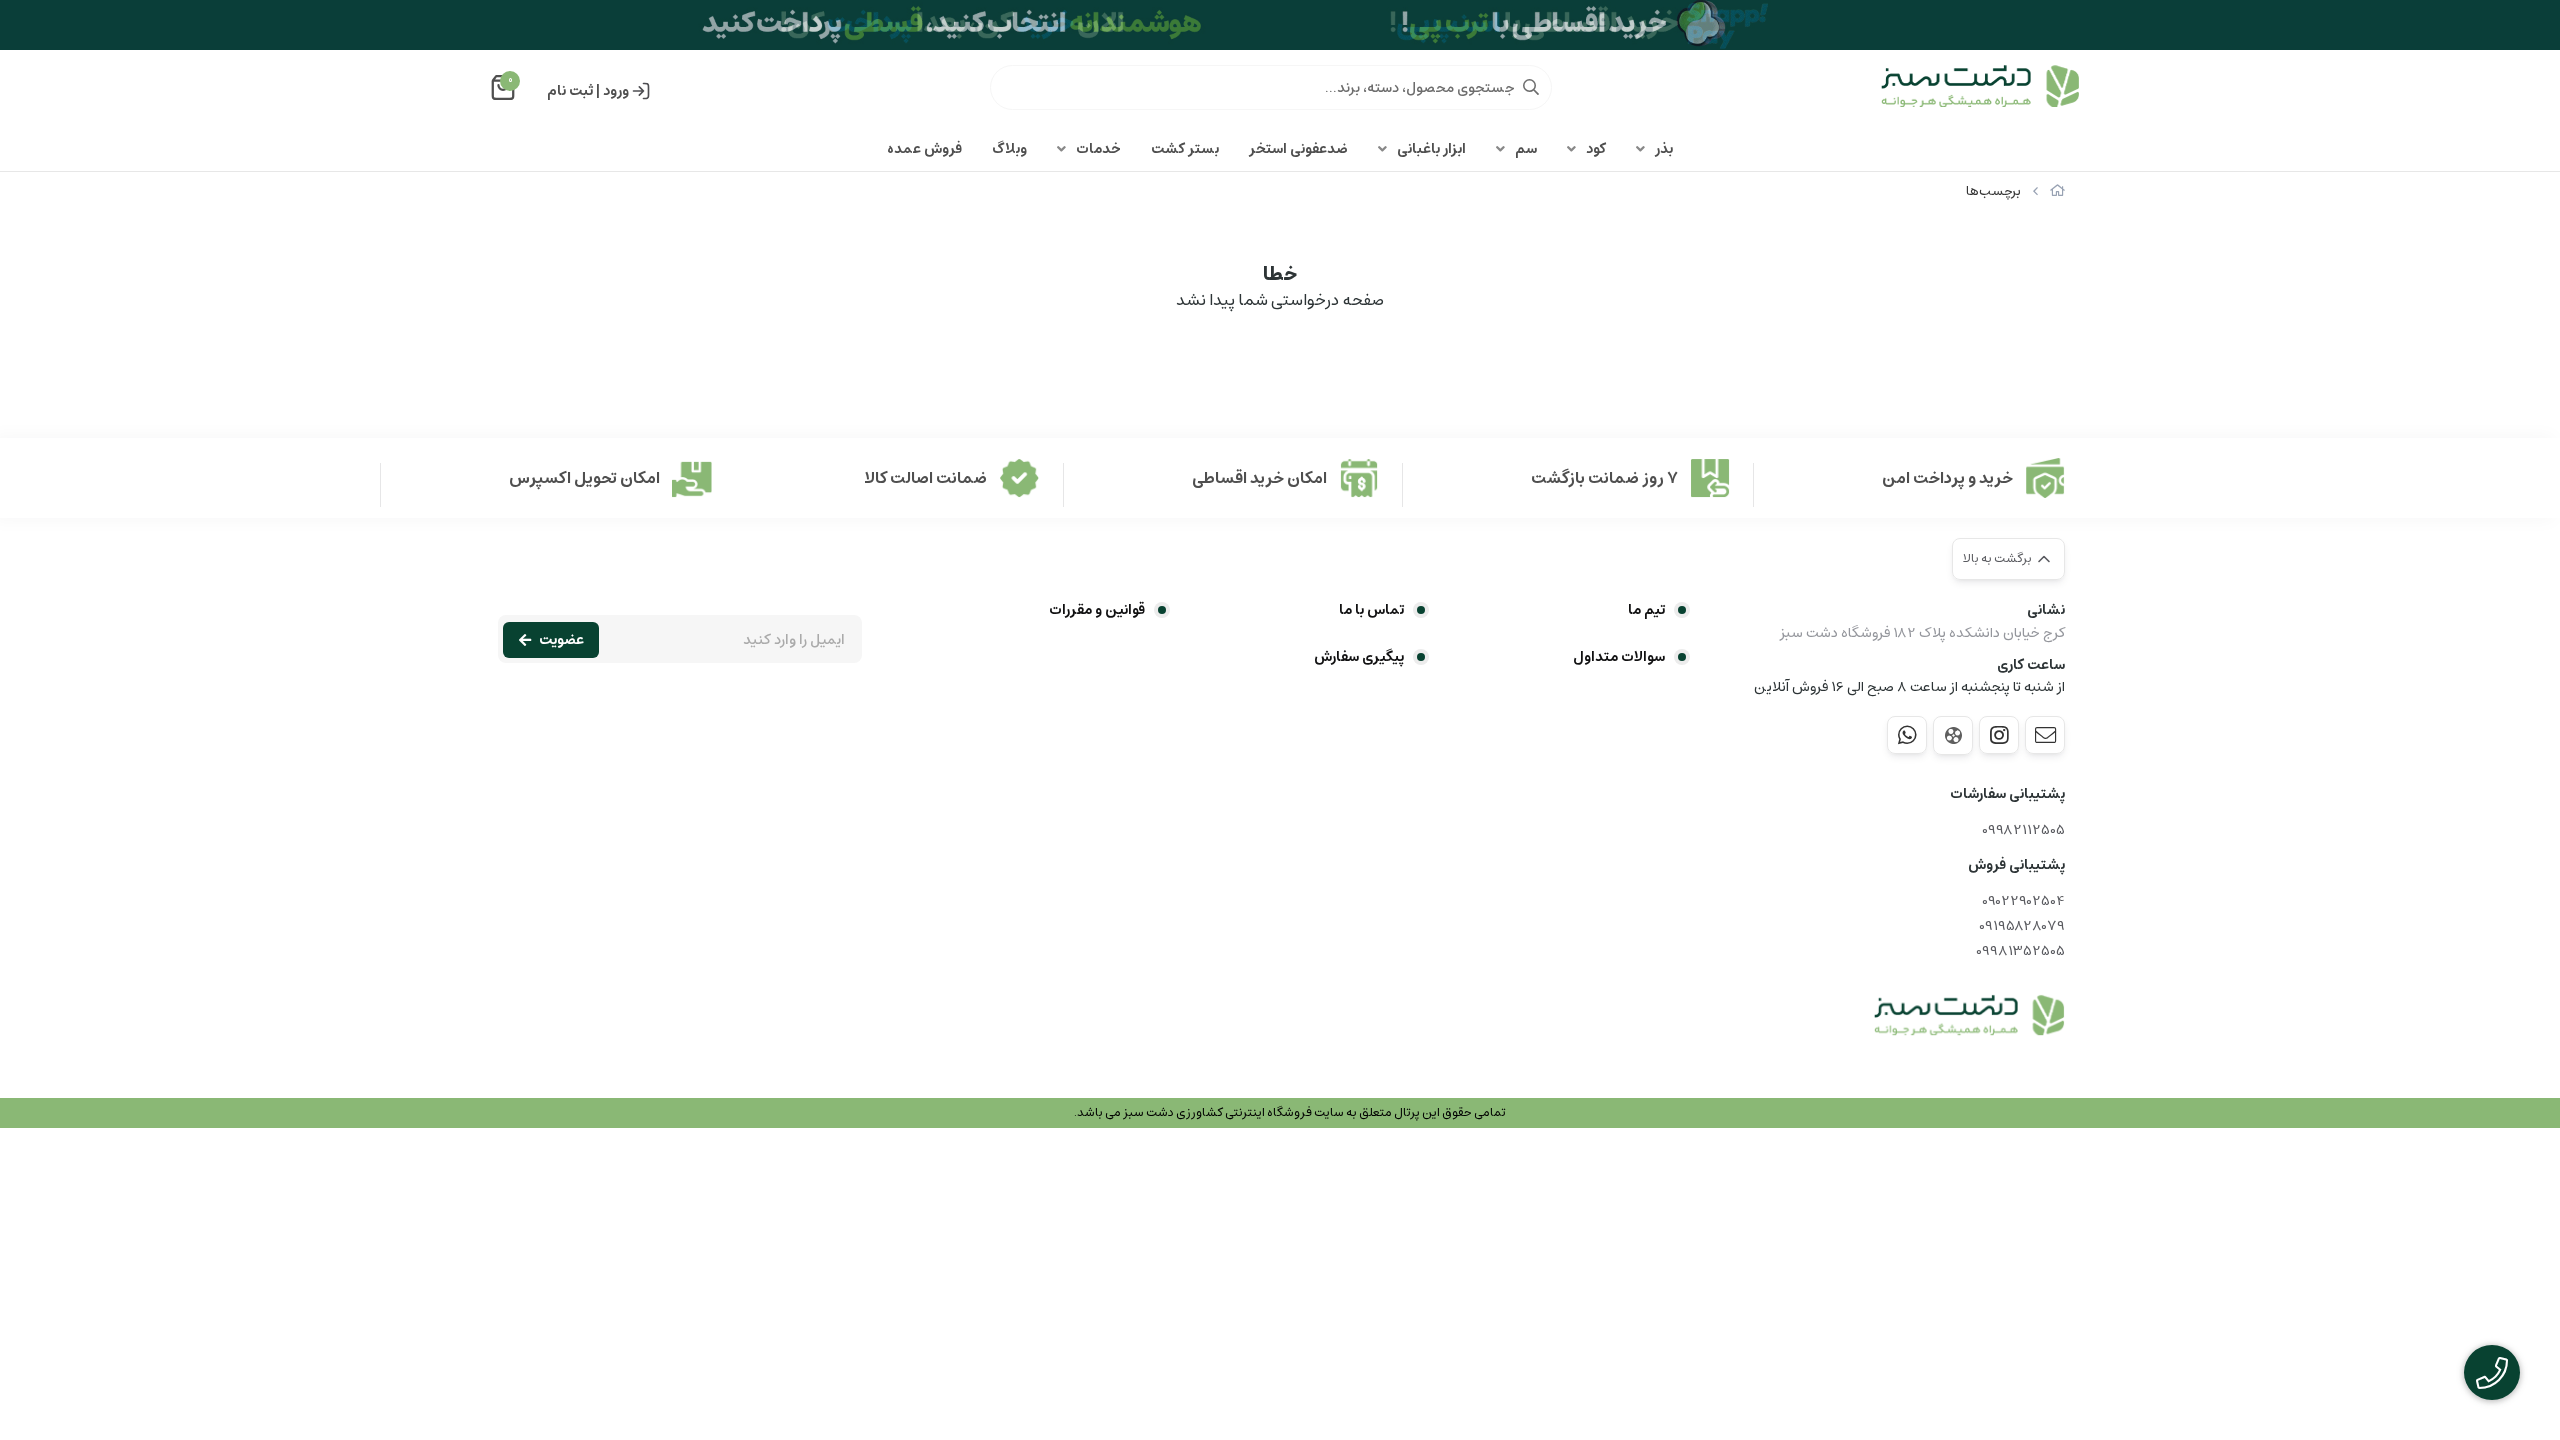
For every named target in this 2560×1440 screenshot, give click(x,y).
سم (1526, 149)
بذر (1664, 149)
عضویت (561, 640)
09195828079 (2022, 926)
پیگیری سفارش (1359, 657)
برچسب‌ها (1993, 191)
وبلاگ (1009, 149)
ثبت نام (570, 91)
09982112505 (2023, 830)
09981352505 (2020, 951)
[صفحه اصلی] (2057, 191)
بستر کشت (1185, 149)
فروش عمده (924, 149)
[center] (1531, 87)
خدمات (1098, 149)
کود (1596, 149)
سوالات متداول (1619, 657)
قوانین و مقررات (1097, 610)
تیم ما (1646, 610)
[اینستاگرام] (1999, 735)
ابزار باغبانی (1431, 149)
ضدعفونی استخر (1298, 149)
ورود (616, 91)
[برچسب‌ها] (1969, 1016)
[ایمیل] (2045, 735)
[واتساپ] (1907, 735)
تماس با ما (1371, 610)
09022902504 (2023, 901)
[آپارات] (1953, 735)
